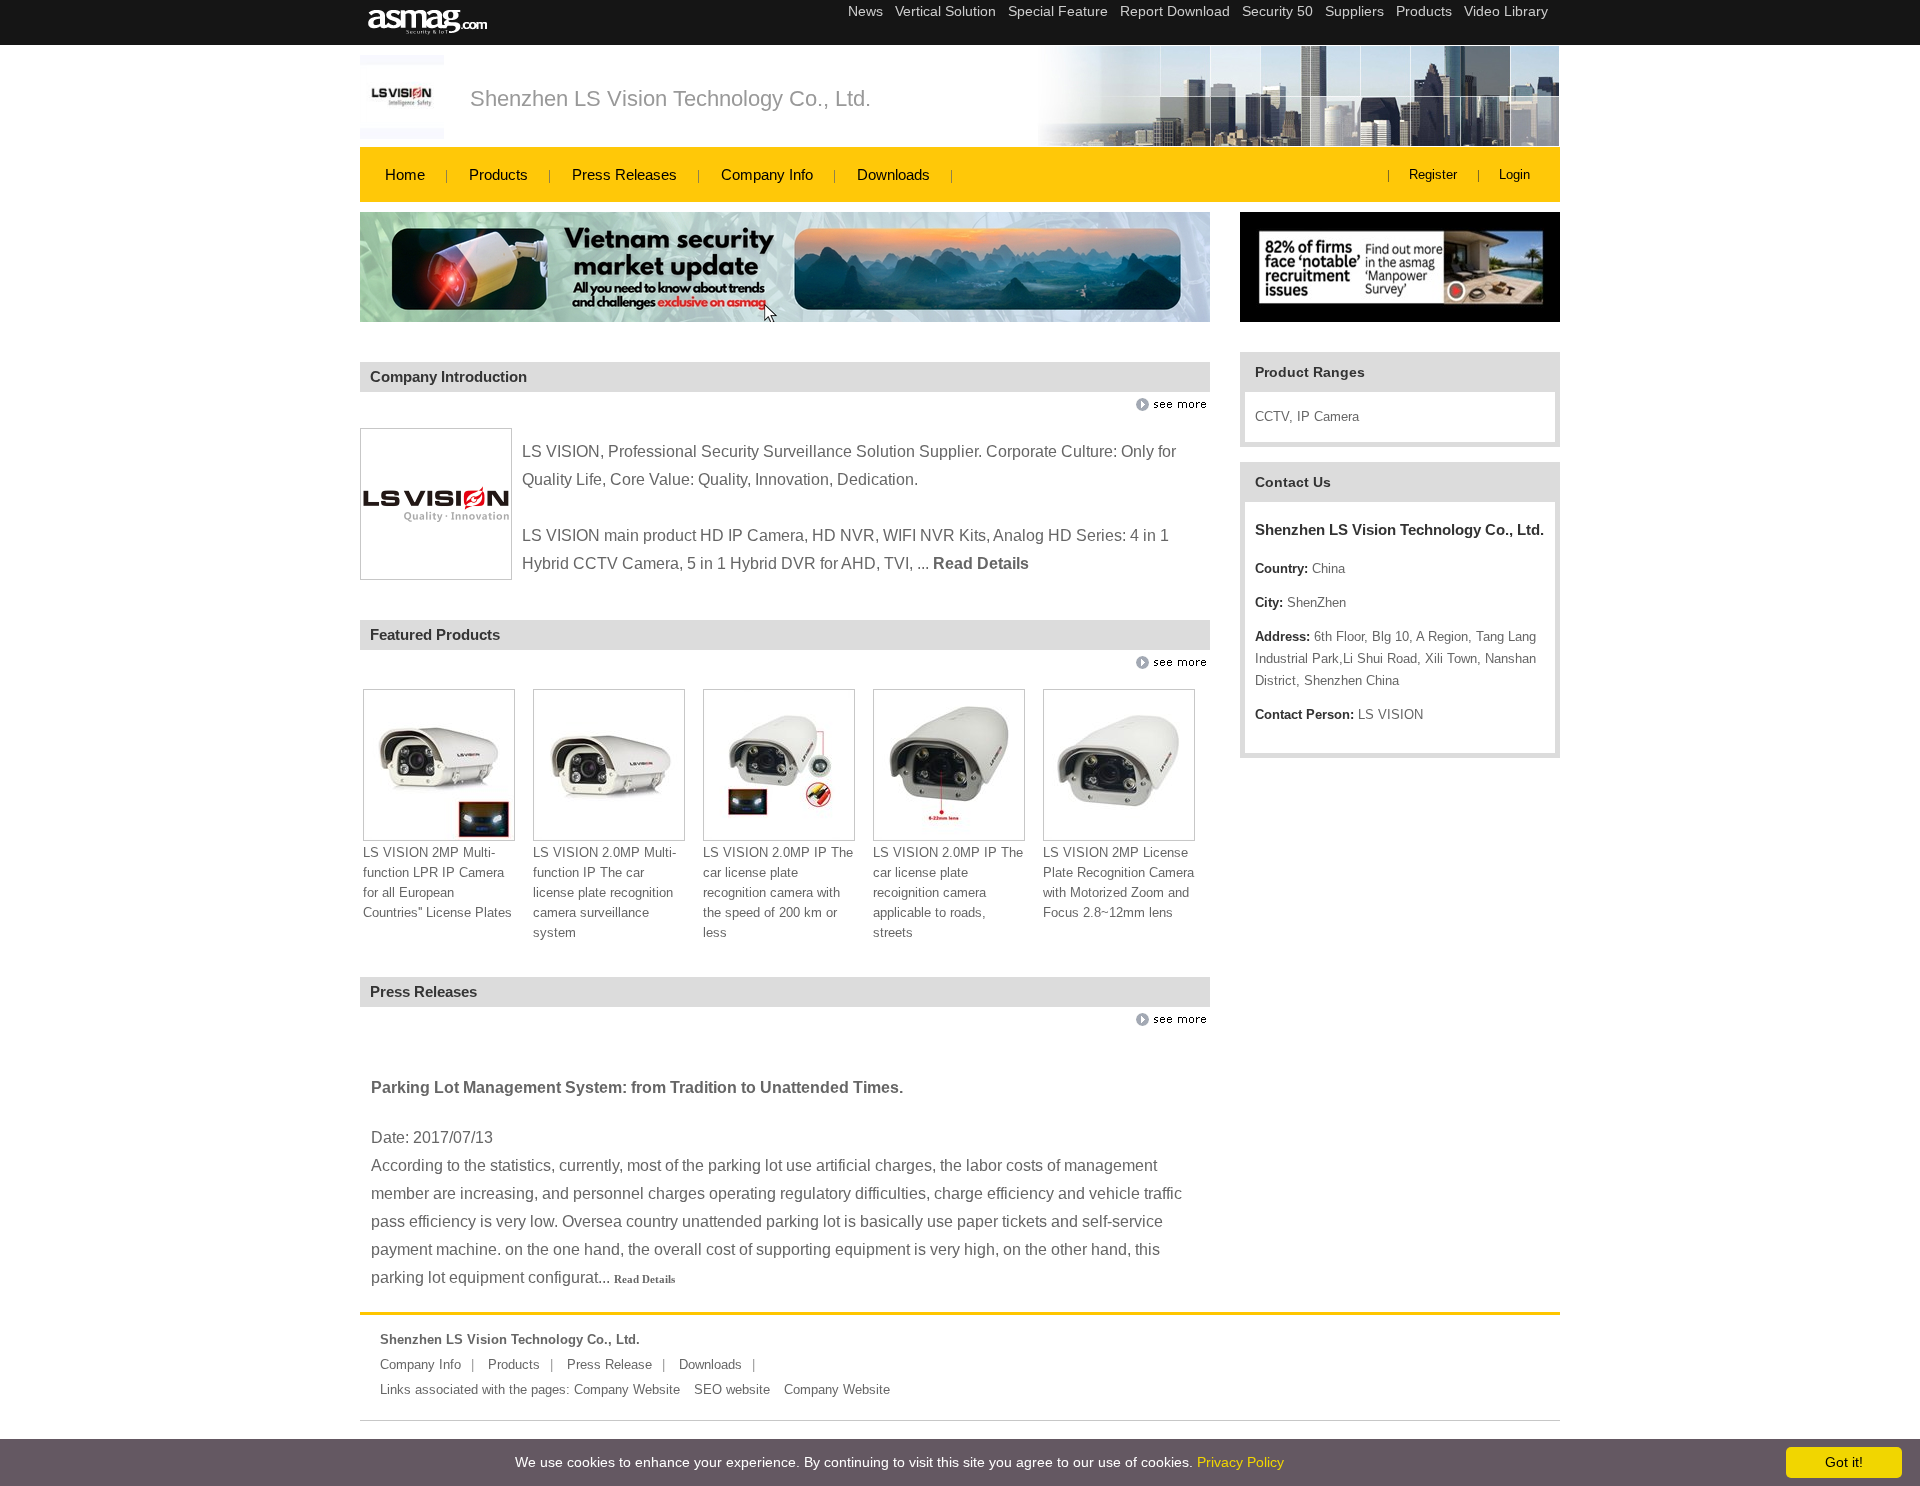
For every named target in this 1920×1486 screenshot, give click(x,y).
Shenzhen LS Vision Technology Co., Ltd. (670, 98)
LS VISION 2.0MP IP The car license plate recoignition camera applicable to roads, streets (948, 892)
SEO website (732, 1389)
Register (1433, 174)
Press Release (609, 1364)
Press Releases (624, 174)
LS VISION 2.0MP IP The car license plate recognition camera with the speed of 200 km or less (778, 892)
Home (405, 174)
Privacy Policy (1240, 1462)
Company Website (627, 1389)
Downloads (893, 174)
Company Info (767, 174)
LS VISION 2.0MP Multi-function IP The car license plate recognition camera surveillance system (604, 892)
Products (498, 174)
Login (1514, 174)
